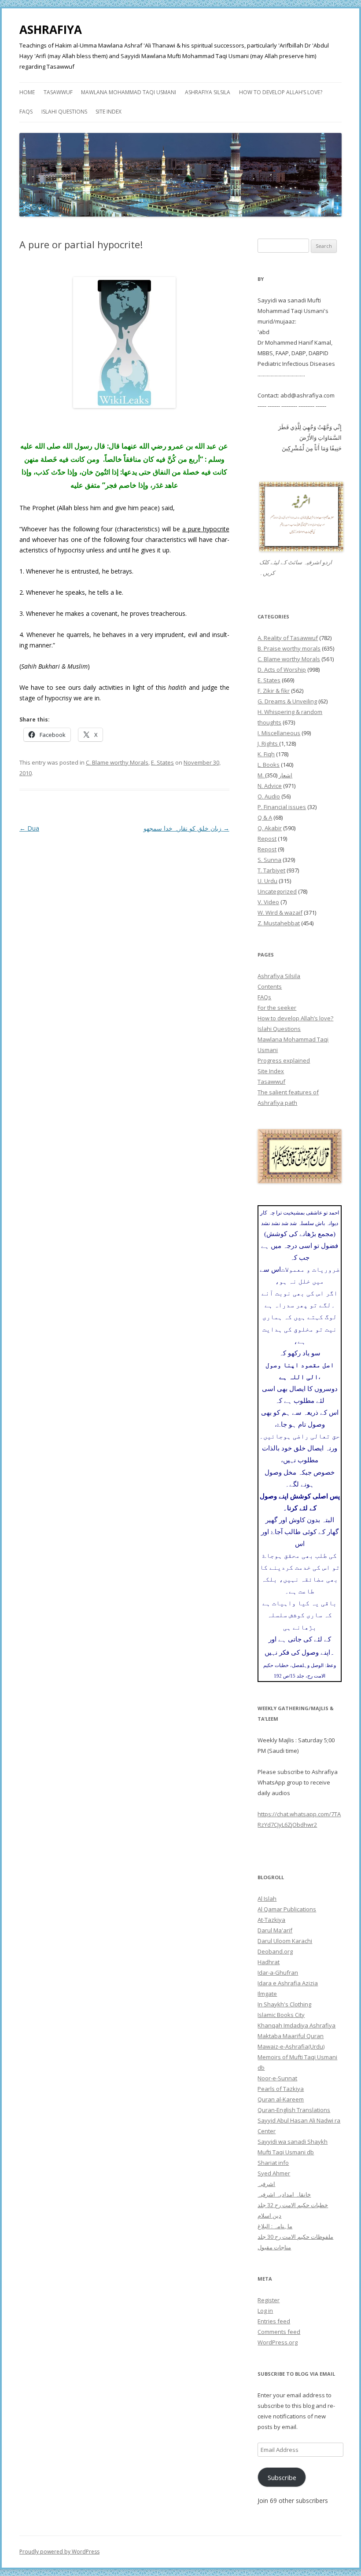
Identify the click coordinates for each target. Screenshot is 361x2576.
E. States (162, 762)
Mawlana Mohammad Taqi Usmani (129, 92)
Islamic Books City (281, 2015)
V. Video (268, 902)
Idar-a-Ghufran (278, 1972)
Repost (267, 839)
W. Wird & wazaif (280, 913)
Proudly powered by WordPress (59, 2552)
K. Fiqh (266, 754)
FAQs (26, 112)
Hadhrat (269, 1962)
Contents (270, 986)
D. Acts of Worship (282, 670)
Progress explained (284, 1060)
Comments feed (279, 2332)
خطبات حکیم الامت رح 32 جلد (293, 2205)
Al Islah (267, 1899)
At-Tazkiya (271, 1920)
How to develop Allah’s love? (281, 92)
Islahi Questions (64, 112)
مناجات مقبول (274, 2247)
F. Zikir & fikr (274, 691)
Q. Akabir (270, 828)
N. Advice (270, 786)
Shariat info (273, 2163)
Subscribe (282, 2477)
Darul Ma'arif (275, 1930)
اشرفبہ (266, 2184)
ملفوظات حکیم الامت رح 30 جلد (295, 2237)
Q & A (265, 817)
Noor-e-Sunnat (277, 2078)
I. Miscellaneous (279, 733)
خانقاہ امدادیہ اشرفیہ (284, 2194)
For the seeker (277, 1008)
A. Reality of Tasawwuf (288, 638)
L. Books (269, 765)
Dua (29, 828)
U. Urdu (267, 881)
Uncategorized (277, 891)
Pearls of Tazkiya (281, 2089)
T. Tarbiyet (271, 870)
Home (27, 92)
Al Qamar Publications (287, 1909)
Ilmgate (267, 1994)
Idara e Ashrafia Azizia (288, 1983)
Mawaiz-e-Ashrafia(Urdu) (291, 2046)
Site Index (109, 112)
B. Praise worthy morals (289, 648)
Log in (265, 2311)
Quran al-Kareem (281, 2099)
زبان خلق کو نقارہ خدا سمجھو (186, 828)
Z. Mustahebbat (279, 923)
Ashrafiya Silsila (208, 92)
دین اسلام (269, 2215)
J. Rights (268, 743)
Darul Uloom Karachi (285, 1941)
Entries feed (274, 2321)
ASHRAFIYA (51, 29)
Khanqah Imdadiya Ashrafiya (297, 2025)
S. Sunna (269, 860)
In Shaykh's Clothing (284, 2004)
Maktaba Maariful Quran (291, 2036)
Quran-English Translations (294, 2110)
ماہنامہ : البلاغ (275, 2226)
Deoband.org (275, 1951)
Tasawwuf (58, 92)
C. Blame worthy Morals (117, 762)
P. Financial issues (282, 807)
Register (269, 2300)
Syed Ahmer (274, 2173)
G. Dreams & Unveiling (287, 701)
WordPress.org (278, 2342)
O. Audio (269, 796)
